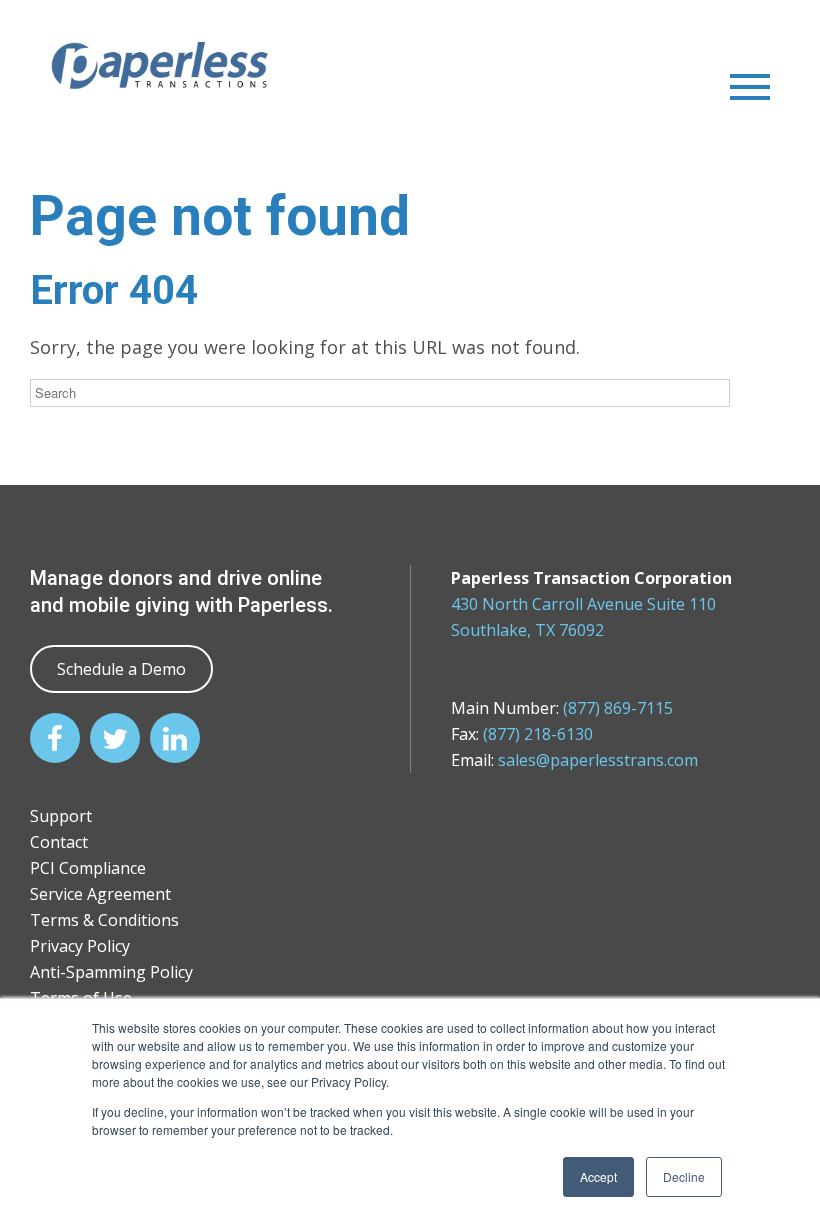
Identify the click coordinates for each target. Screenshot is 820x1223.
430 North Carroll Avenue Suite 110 (583, 604)
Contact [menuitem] (59, 842)
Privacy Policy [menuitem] (80, 946)
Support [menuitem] (61, 816)
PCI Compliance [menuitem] (88, 868)
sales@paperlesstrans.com (598, 760)
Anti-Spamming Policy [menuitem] (111, 972)
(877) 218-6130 (538, 734)
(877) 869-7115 (618, 708)
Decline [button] (684, 1176)
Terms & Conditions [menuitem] (104, 920)
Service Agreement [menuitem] (100, 894)
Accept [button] (598, 1176)
